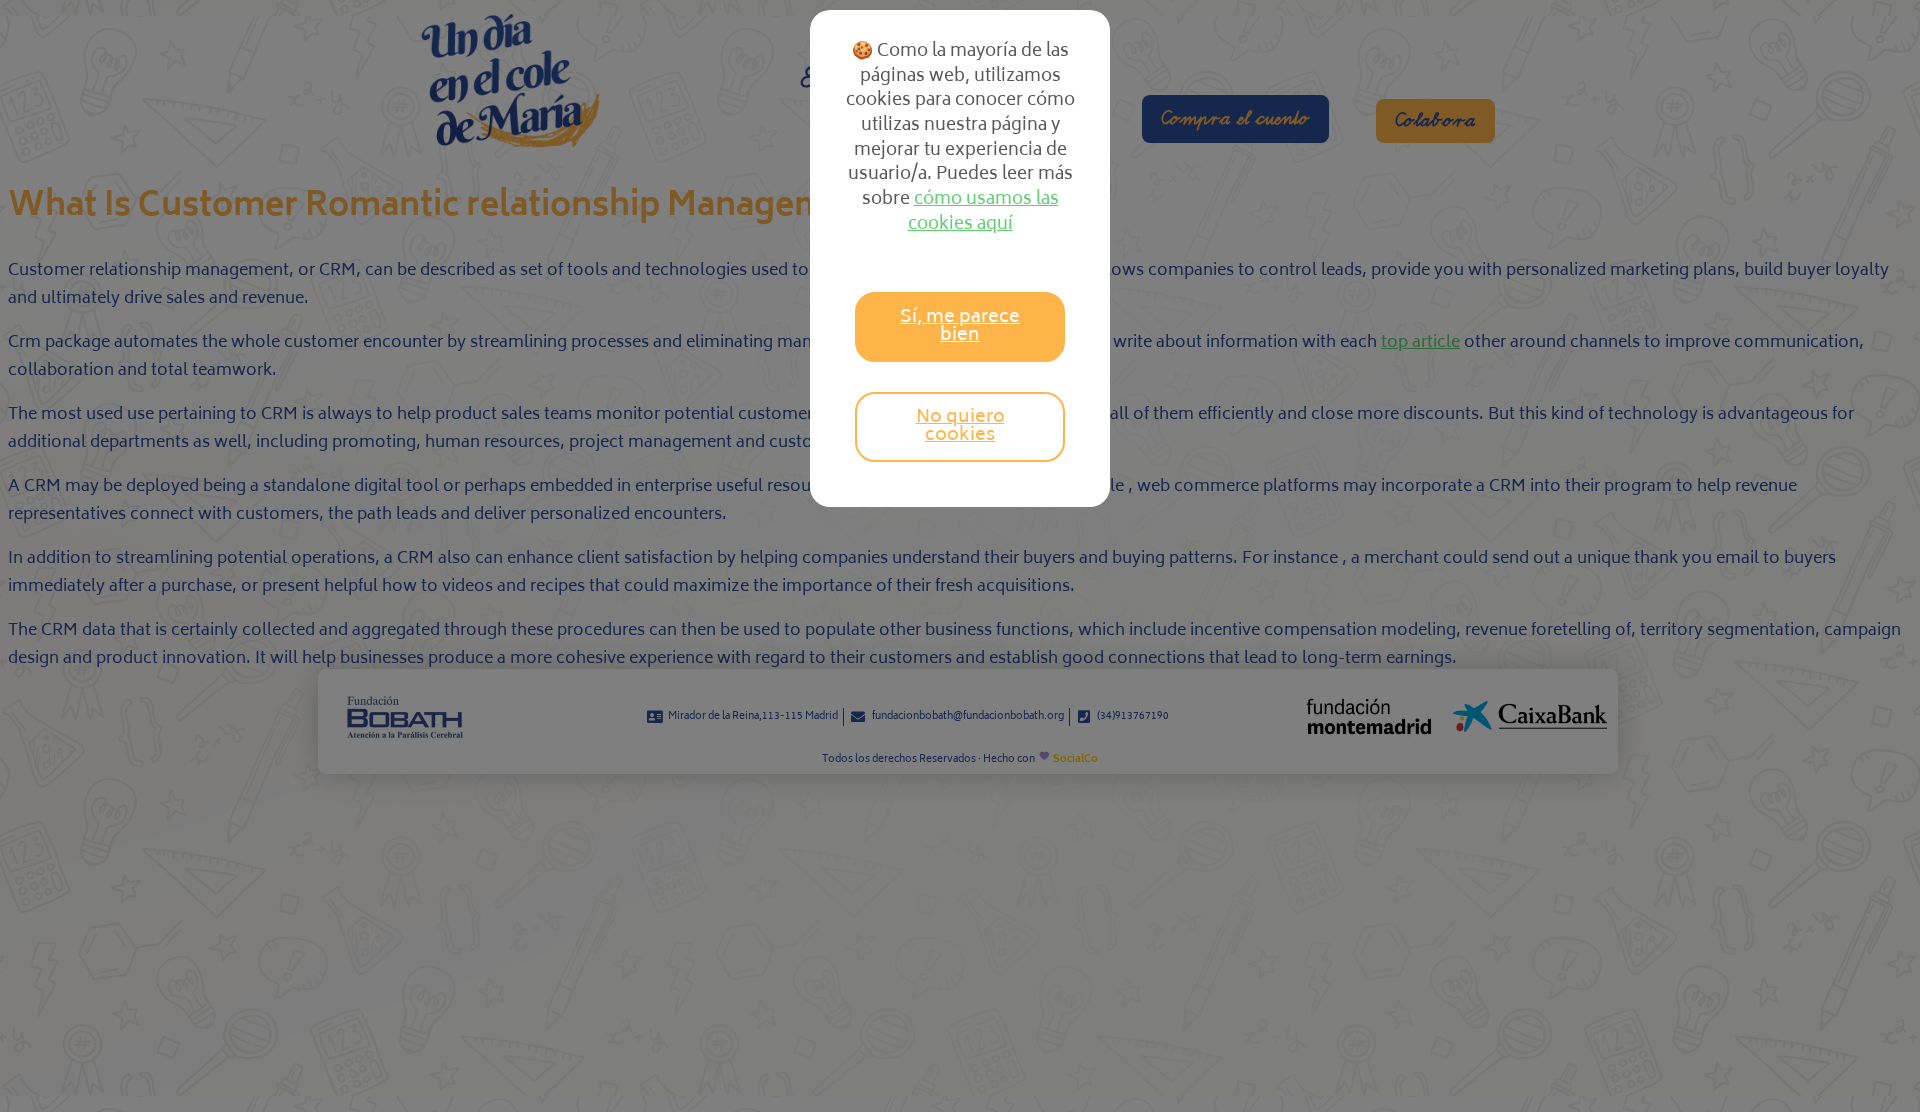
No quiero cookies (960, 427)
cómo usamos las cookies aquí (983, 212)
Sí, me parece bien (960, 327)
